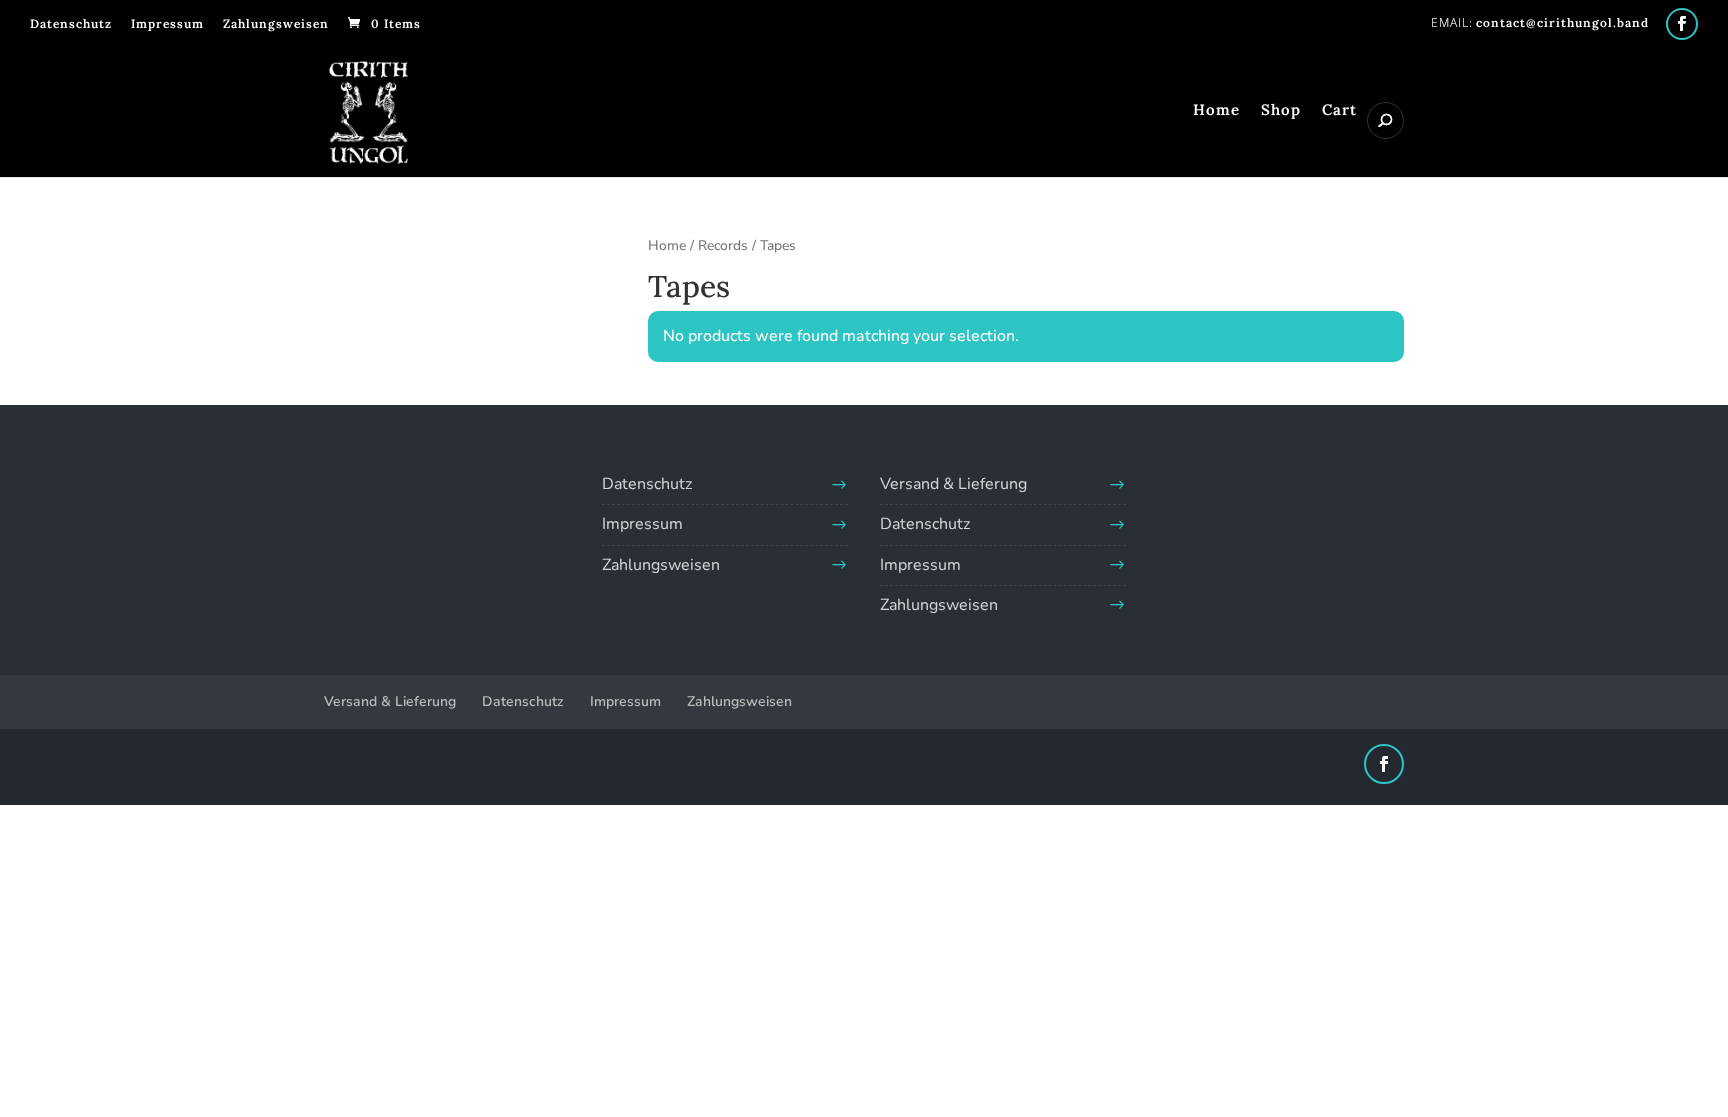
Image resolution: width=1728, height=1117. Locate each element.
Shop (1281, 111)
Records (723, 245)
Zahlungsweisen (276, 23)
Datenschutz (71, 23)
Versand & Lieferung (953, 484)
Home (1216, 111)
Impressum (167, 23)
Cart (1339, 111)
